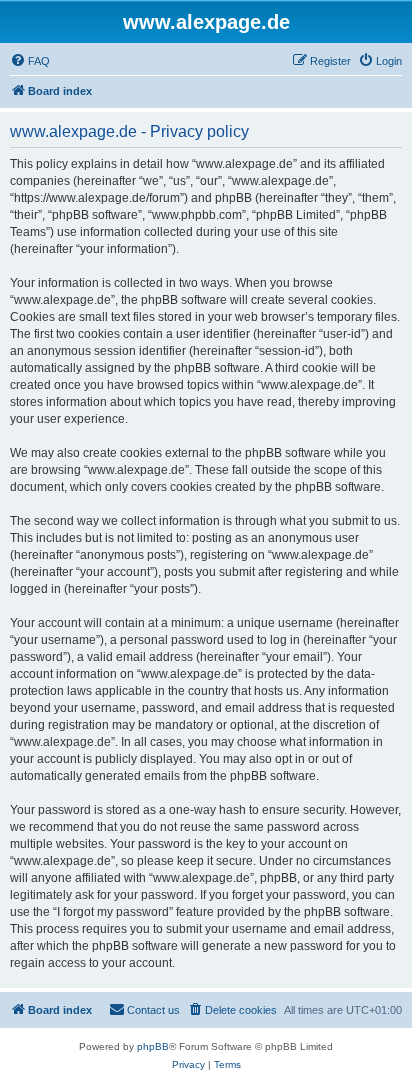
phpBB (153, 1046)
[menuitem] (30, 61)
